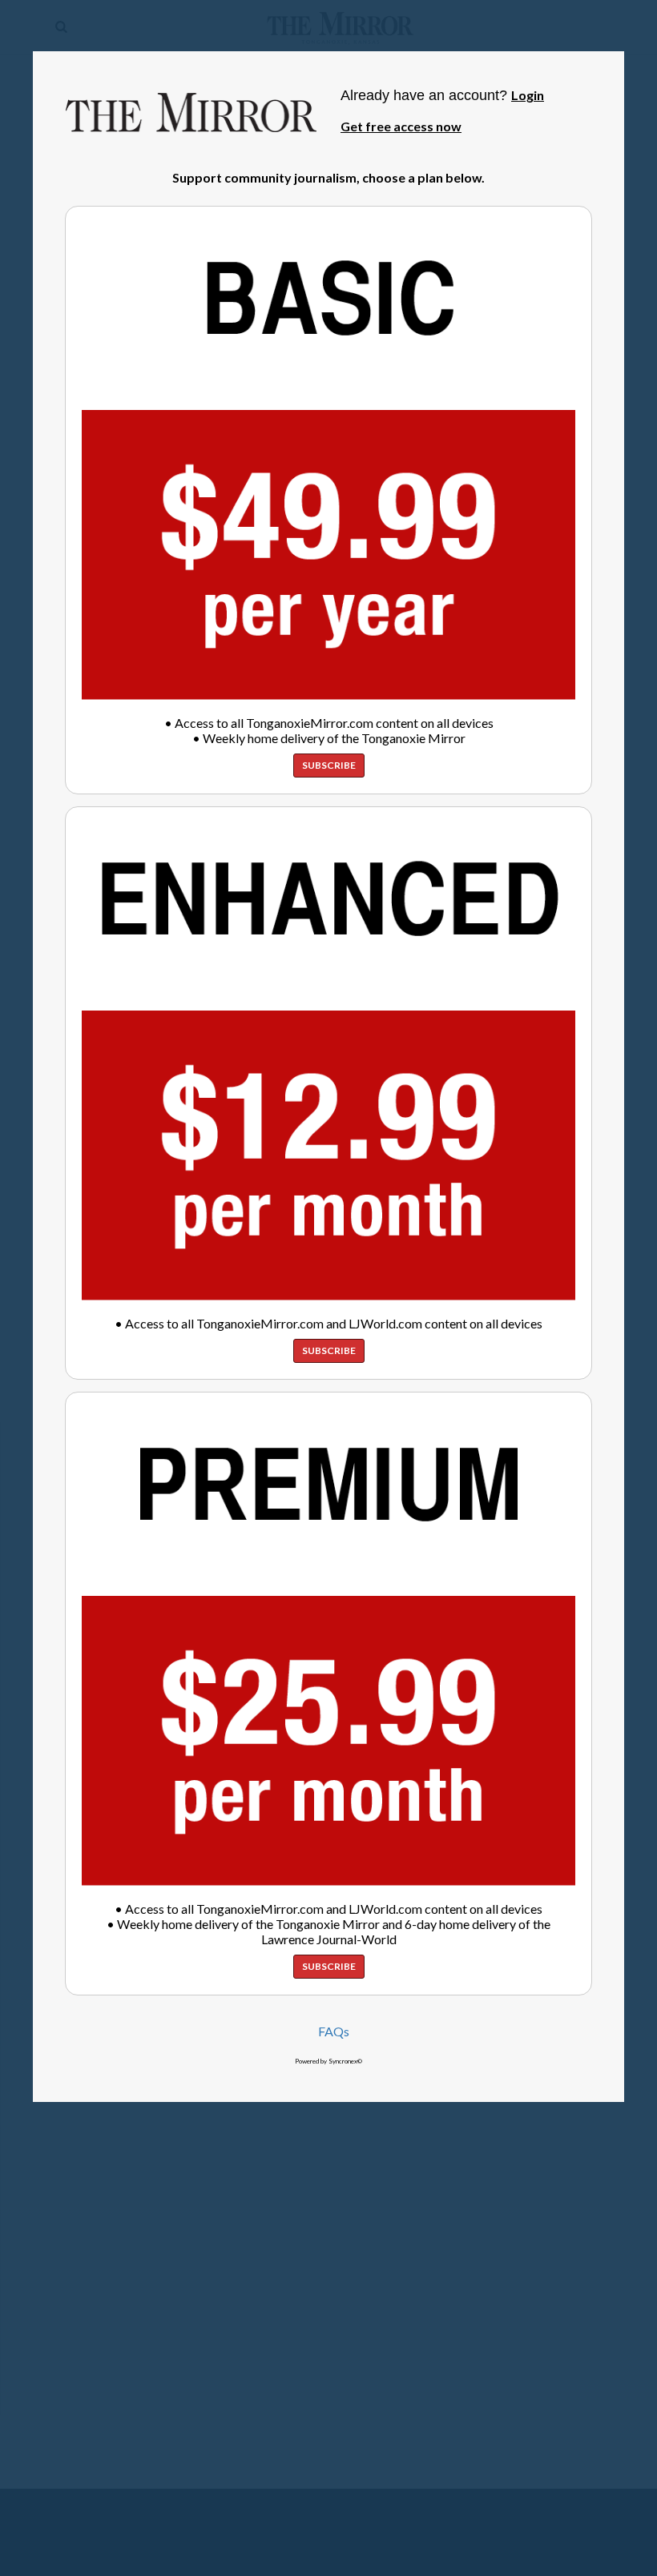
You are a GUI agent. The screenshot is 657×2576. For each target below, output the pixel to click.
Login (528, 95)
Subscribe (329, 765)
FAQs (334, 2031)
